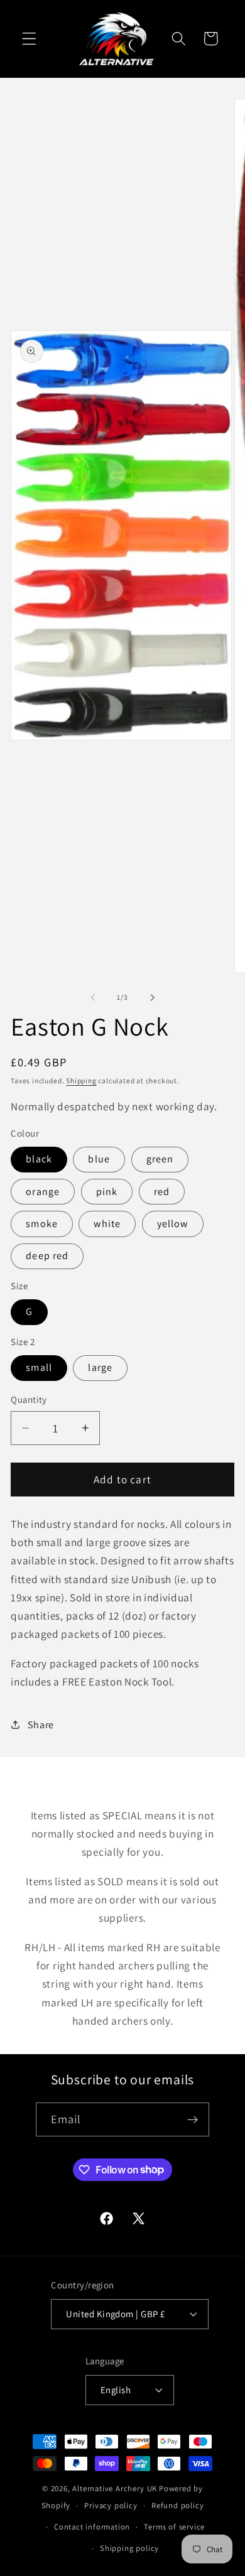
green (160, 1159)
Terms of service (174, 2527)
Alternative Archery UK (115, 2488)
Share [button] (41, 1725)
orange (43, 1192)
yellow (173, 1224)
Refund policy (177, 2505)
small (39, 1367)
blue (99, 1159)
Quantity (29, 1399)
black (39, 1159)
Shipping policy (129, 2548)
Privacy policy (111, 2505)
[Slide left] (93, 997)
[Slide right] (152, 997)
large (100, 1367)
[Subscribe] (193, 2119)
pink (107, 1192)
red (162, 1192)
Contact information (92, 2527)
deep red (47, 1256)
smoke (42, 1224)
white (107, 1224)
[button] (29, 39)
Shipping (81, 1080)
